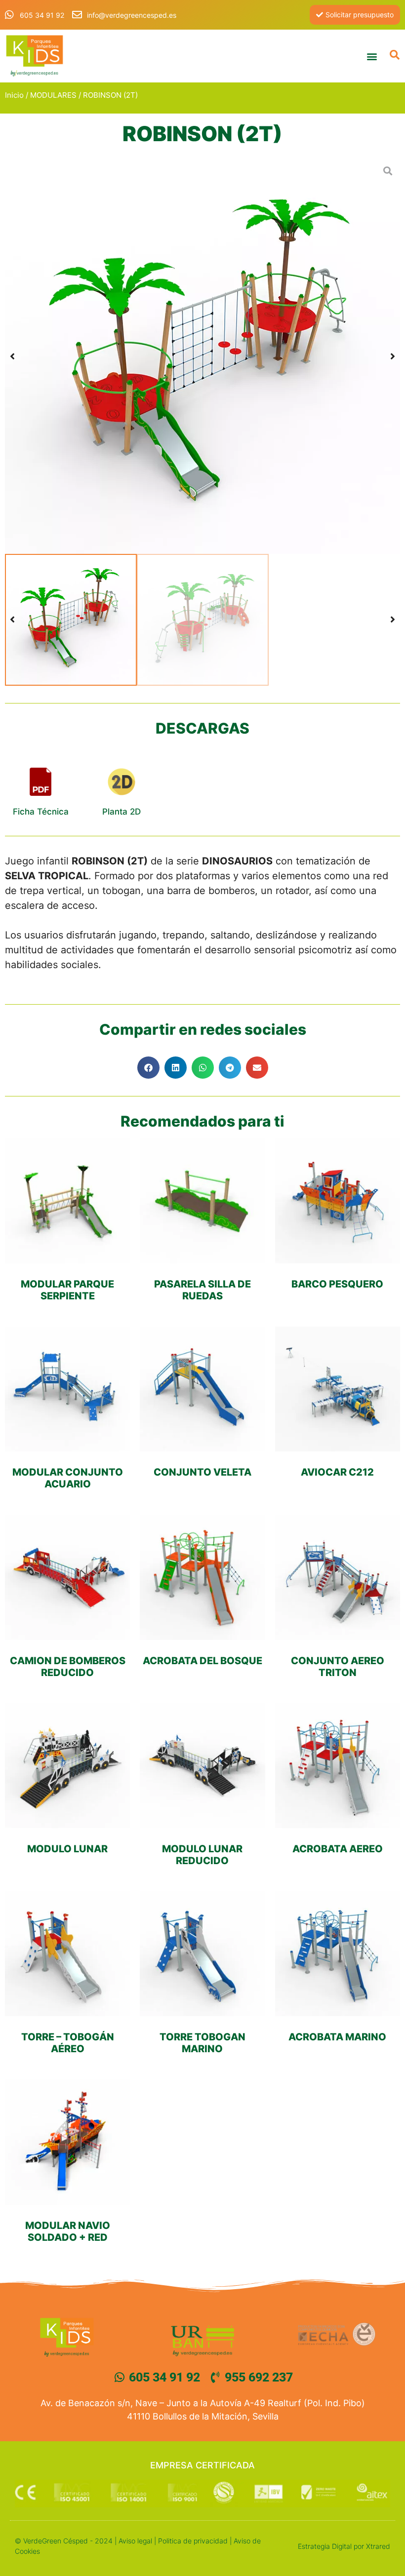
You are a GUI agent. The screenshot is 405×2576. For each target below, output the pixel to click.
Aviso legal (135, 2541)
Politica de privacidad (193, 2541)
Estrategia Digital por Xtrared (344, 2546)
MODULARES (53, 95)
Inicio (14, 95)
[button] (372, 56)
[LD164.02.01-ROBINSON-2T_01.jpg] (202, 356)
